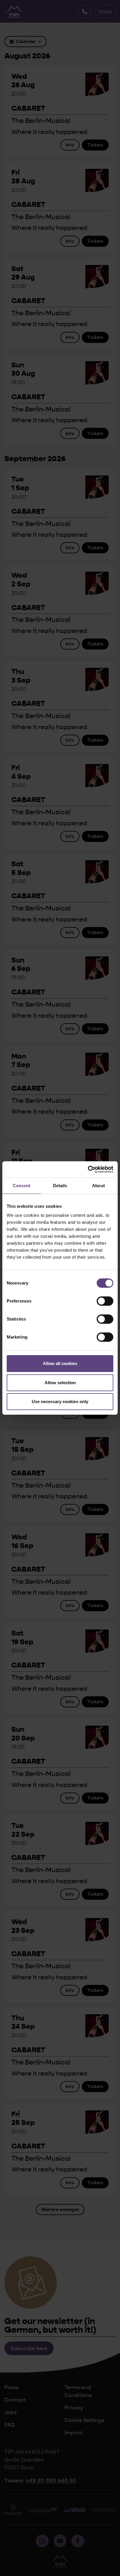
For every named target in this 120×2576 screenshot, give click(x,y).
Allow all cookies (60, 1363)
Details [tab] (60, 1186)
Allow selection (60, 1383)
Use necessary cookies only (60, 1401)
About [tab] (98, 1186)
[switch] (105, 1301)
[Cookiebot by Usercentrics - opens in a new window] (88, 1169)
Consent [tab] (22, 1186)
